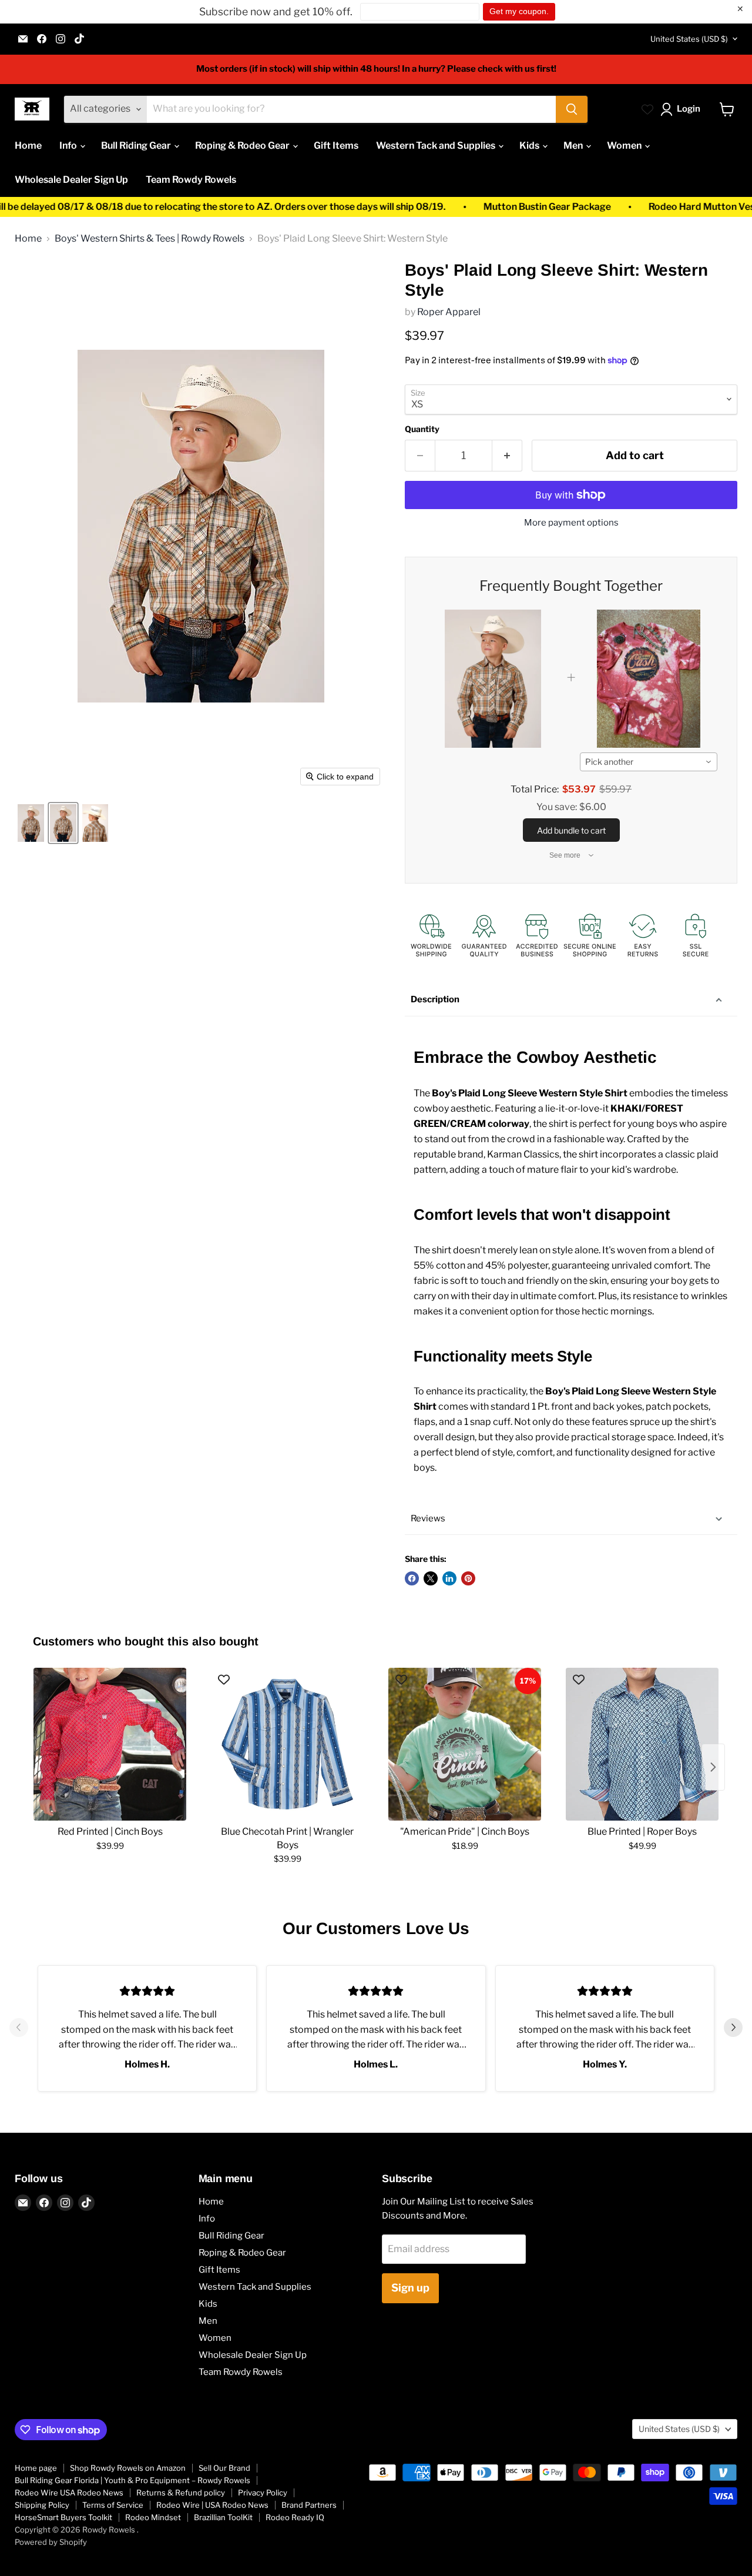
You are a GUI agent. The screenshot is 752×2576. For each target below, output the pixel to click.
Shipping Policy (42, 2505)
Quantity (422, 429)
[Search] (572, 109)
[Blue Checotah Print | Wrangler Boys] (287, 1744)
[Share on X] (431, 1578)
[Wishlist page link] (647, 109)
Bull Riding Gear (137, 145)
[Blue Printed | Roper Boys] (642, 1744)
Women (625, 145)
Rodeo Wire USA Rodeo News (69, 2493)
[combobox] (649, 762)
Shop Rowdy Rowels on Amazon (128, 2468)
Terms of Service (113, 2505)
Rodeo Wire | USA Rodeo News (212, 2505)
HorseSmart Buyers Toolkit (63, 2517)
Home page (36, 2468)
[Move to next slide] (733, 2029)
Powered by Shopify (51, 2542)
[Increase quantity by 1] (507, 456)
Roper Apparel (449, 312)
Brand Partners (309, 2505)
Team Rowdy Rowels (191, 180)
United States (689, 39)
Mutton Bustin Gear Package (473, 207)
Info (69, 145)
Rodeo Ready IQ (295, 2517)
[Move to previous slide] (19, 2029)
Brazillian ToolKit (223, 2517)
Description (435, 999)
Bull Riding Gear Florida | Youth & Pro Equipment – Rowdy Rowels (132, 2480)
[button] (683, 109)
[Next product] (713, 1767)
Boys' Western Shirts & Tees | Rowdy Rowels (150, 239)
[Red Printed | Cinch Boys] (110, 1744)
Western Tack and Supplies (437, 145)
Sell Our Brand (224, 2468)
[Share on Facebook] (412, 1578)
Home (28, 145)
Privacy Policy (263, 2493)
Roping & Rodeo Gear (243, 145)
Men (574, 145)
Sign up (410, 2288)
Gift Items (336, 145)
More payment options (571, 523)
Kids (530, 145)
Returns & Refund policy (181, 2493)
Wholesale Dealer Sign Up (71, 180)
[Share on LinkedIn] (449, 1578)
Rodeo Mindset (153, 2517)
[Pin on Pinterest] (468, 1578)
